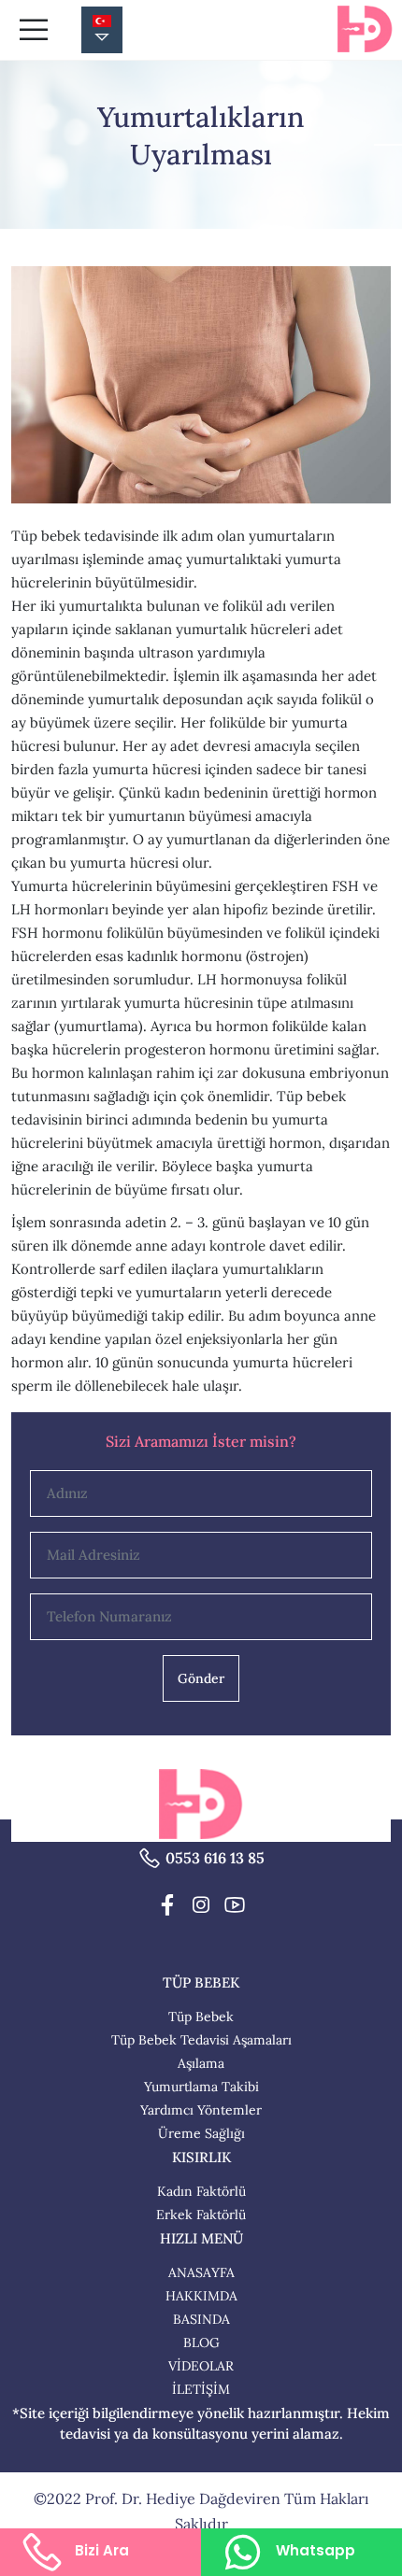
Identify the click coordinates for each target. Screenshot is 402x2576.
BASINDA (201, 2319)
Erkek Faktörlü (201, 2215)
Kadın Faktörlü (201, 2191)
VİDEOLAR (201, 2366)
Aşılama (201, 2063)
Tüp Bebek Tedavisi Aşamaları (201, 2040)
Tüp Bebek (201, 2017)
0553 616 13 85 (215, 1858)
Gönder (201, 1678)
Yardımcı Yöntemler (201, 2110)
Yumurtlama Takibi (201, 2087)
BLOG (201, 2342)
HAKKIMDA (201, 2296)
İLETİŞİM (201, 2389)
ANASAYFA (201, 2272)
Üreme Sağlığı (201, 2133)
